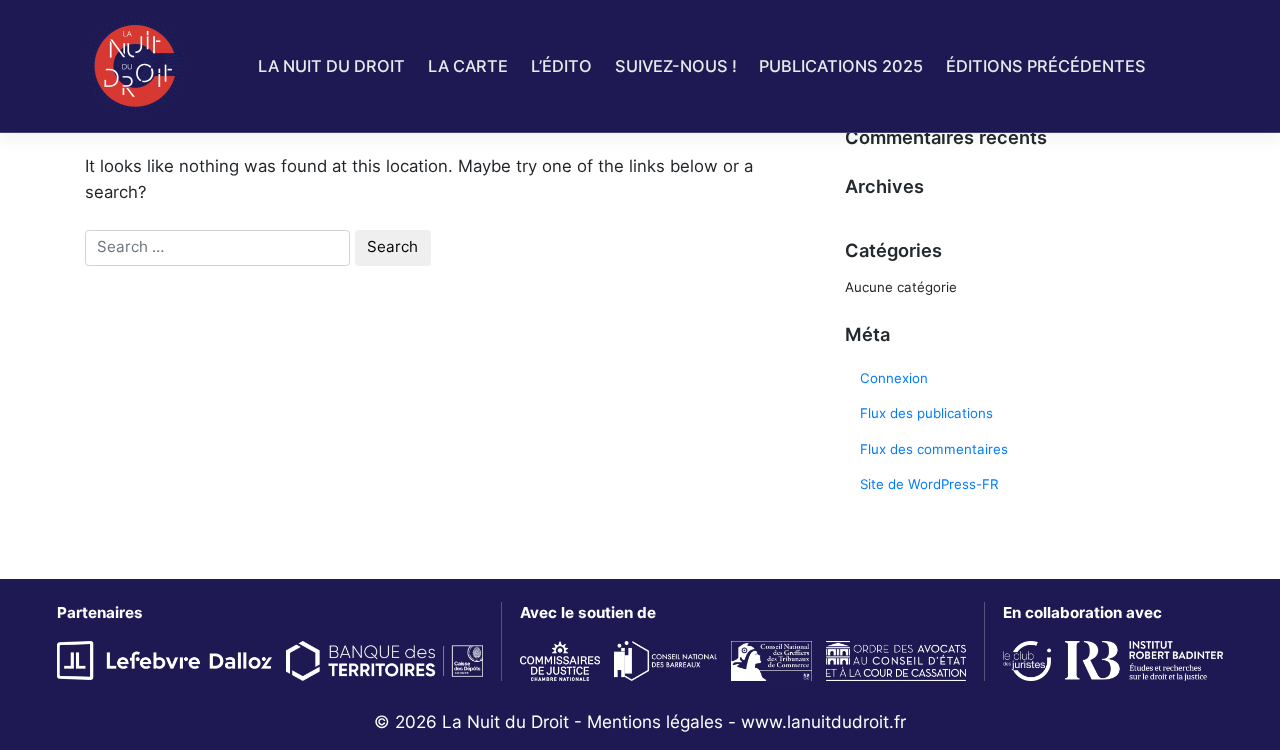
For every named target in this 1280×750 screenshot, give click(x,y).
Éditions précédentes (1046, 66)
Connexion (894, 378)
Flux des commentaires (934, 449)
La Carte (468, 66)
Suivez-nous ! (676, 66)
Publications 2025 (841, 66)
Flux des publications (926, 413)
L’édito (561, 66)
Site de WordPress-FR (929, 484)
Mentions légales (655, 721)
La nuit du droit (331, 66)
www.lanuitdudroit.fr (823, 721)
